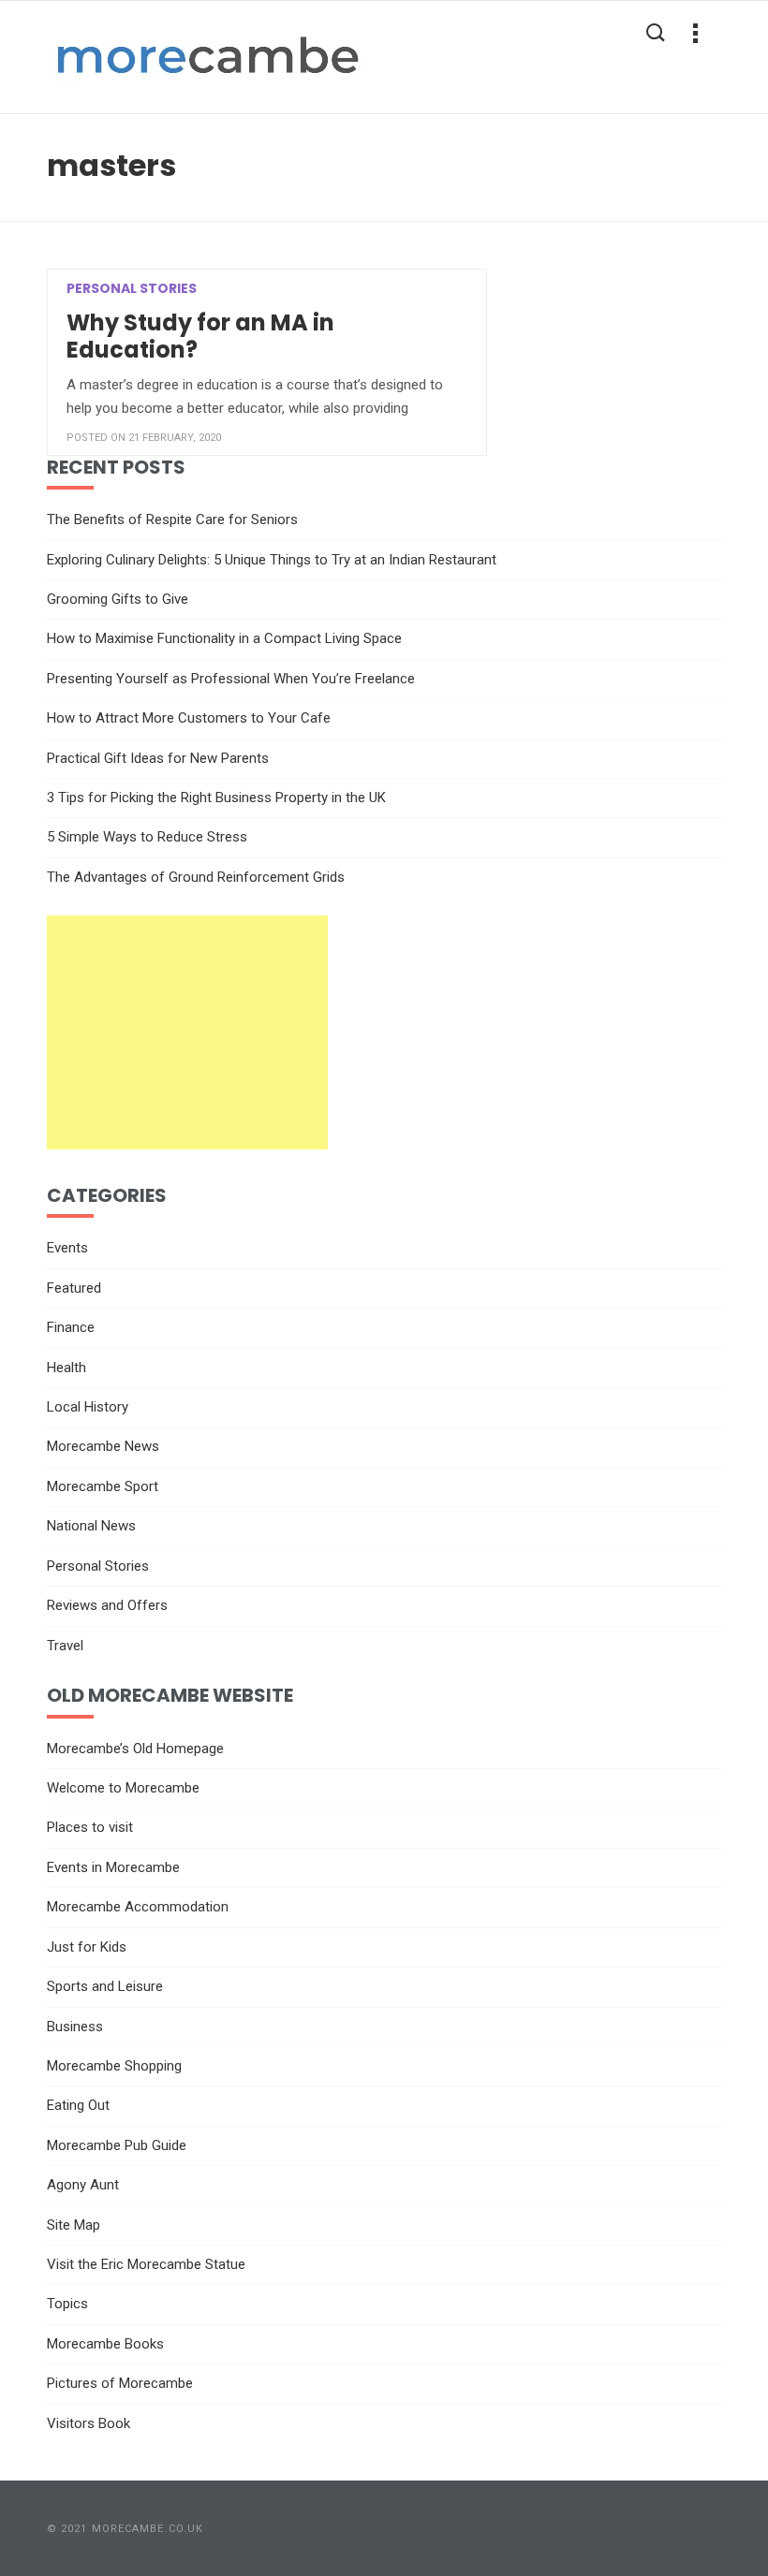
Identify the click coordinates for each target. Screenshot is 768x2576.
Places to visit (90, 1827)
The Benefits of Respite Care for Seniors (172, 520)
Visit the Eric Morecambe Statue (146, 2264)
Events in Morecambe (113, 1867)
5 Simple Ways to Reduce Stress (147, 837)
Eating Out (78, 2105)
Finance (71, 1327)
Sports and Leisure (105, 1986)
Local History (88, 1407)
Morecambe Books (105, 2344)
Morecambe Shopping (114, 2066)
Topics (67, 2304)
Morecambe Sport (103, 1486)
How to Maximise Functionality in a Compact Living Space (224, 638)
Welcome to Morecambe (123, 1788)
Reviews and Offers (107, 1605)
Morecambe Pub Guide (117, 2145)
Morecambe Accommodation (138, 1907)
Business (75, 2027)
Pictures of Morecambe (120, 2383)
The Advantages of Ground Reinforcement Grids (196, 877)
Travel (65, 1646)
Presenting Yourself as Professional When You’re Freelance (231, 679)
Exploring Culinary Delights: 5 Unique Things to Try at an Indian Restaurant (272, 560)
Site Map (74, 2225)
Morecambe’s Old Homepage (135, 1749)
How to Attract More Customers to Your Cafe (189, 718)
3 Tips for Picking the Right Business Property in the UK (216, 798)
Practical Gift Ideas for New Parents (158, 758)
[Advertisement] (187, 1032)
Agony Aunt (83, 2185)
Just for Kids (87, 1947)
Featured (74, 1288)
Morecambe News (103, 1446)
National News (91, 1526)
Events (67, 1248)
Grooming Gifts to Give (118, 599)
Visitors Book (89, 2423)
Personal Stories (98, 1566)
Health (66, 1368)
